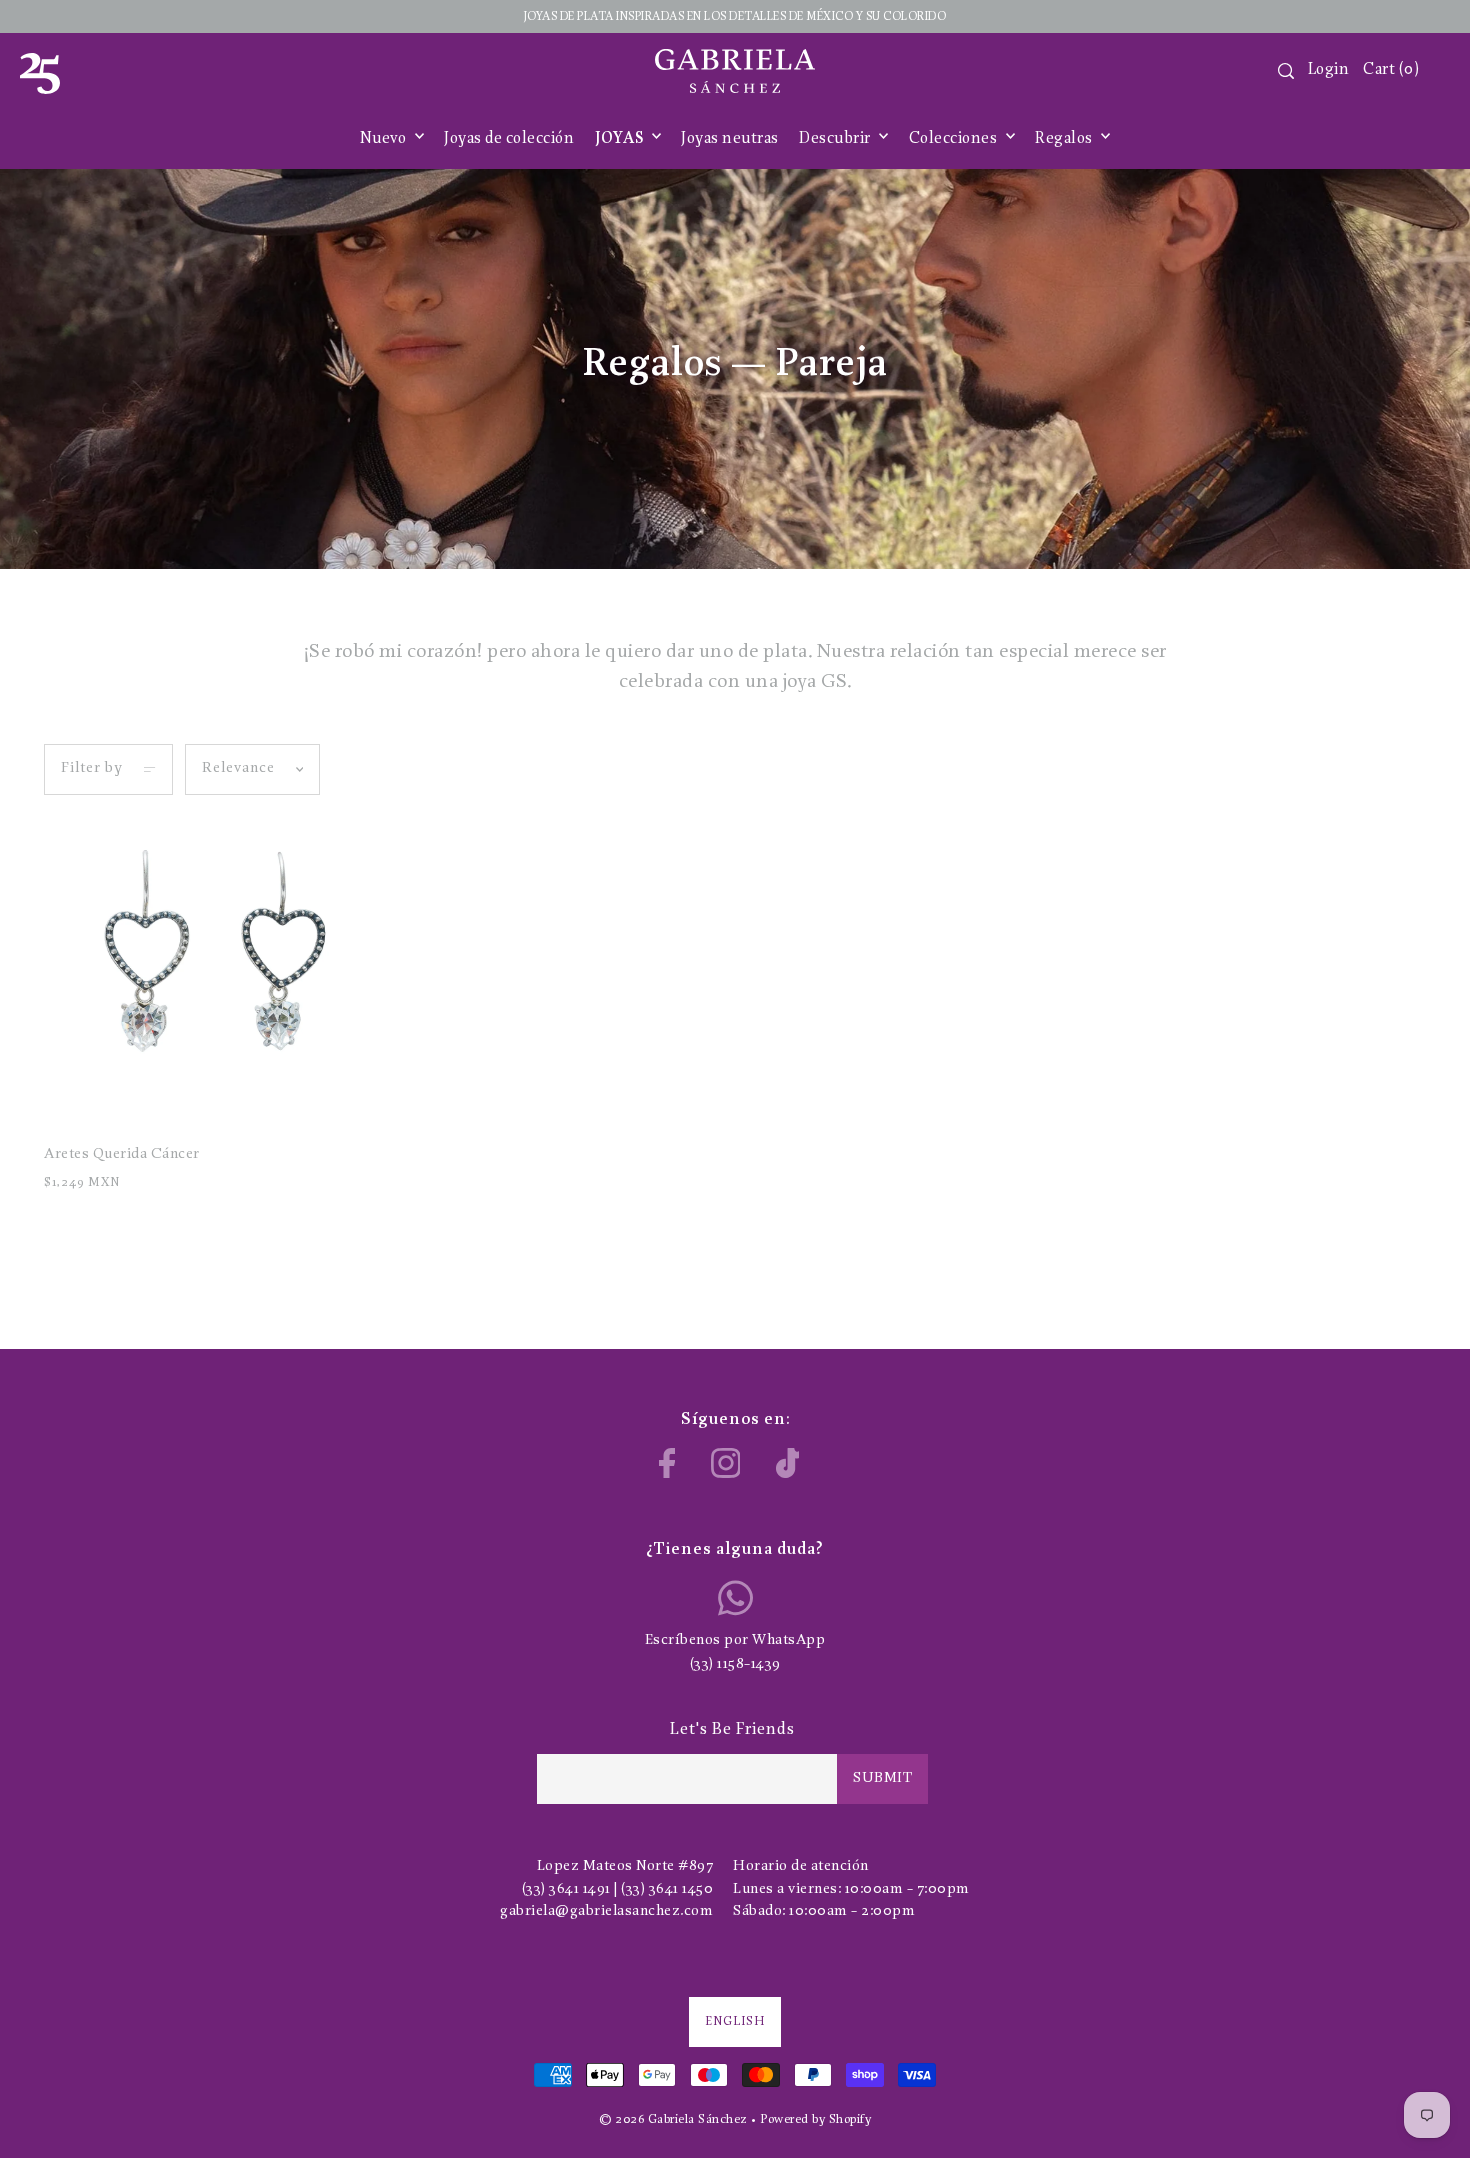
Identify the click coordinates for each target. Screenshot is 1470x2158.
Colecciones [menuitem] (955, 139)
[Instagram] (726, 1463)
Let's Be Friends (732, 1729)
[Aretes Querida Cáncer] (206, 973)
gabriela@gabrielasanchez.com (606, 1911)
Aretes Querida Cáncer (122, 1154)
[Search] (1286, 71)
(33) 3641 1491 (566, 1889)
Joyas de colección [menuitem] (509, 139)
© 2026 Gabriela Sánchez (673, 2119)
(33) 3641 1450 (667, 1889)
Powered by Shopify (815, 2119)
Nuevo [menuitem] (385, 139)
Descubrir (836, 139)
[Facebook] (667, 1463)
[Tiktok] (788, 1463)
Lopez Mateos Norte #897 (625, 1866)
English (735, 2021)
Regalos (1065, 139)
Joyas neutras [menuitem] (730, 139)
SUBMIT (882, 1778)
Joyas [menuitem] (621, 139)
